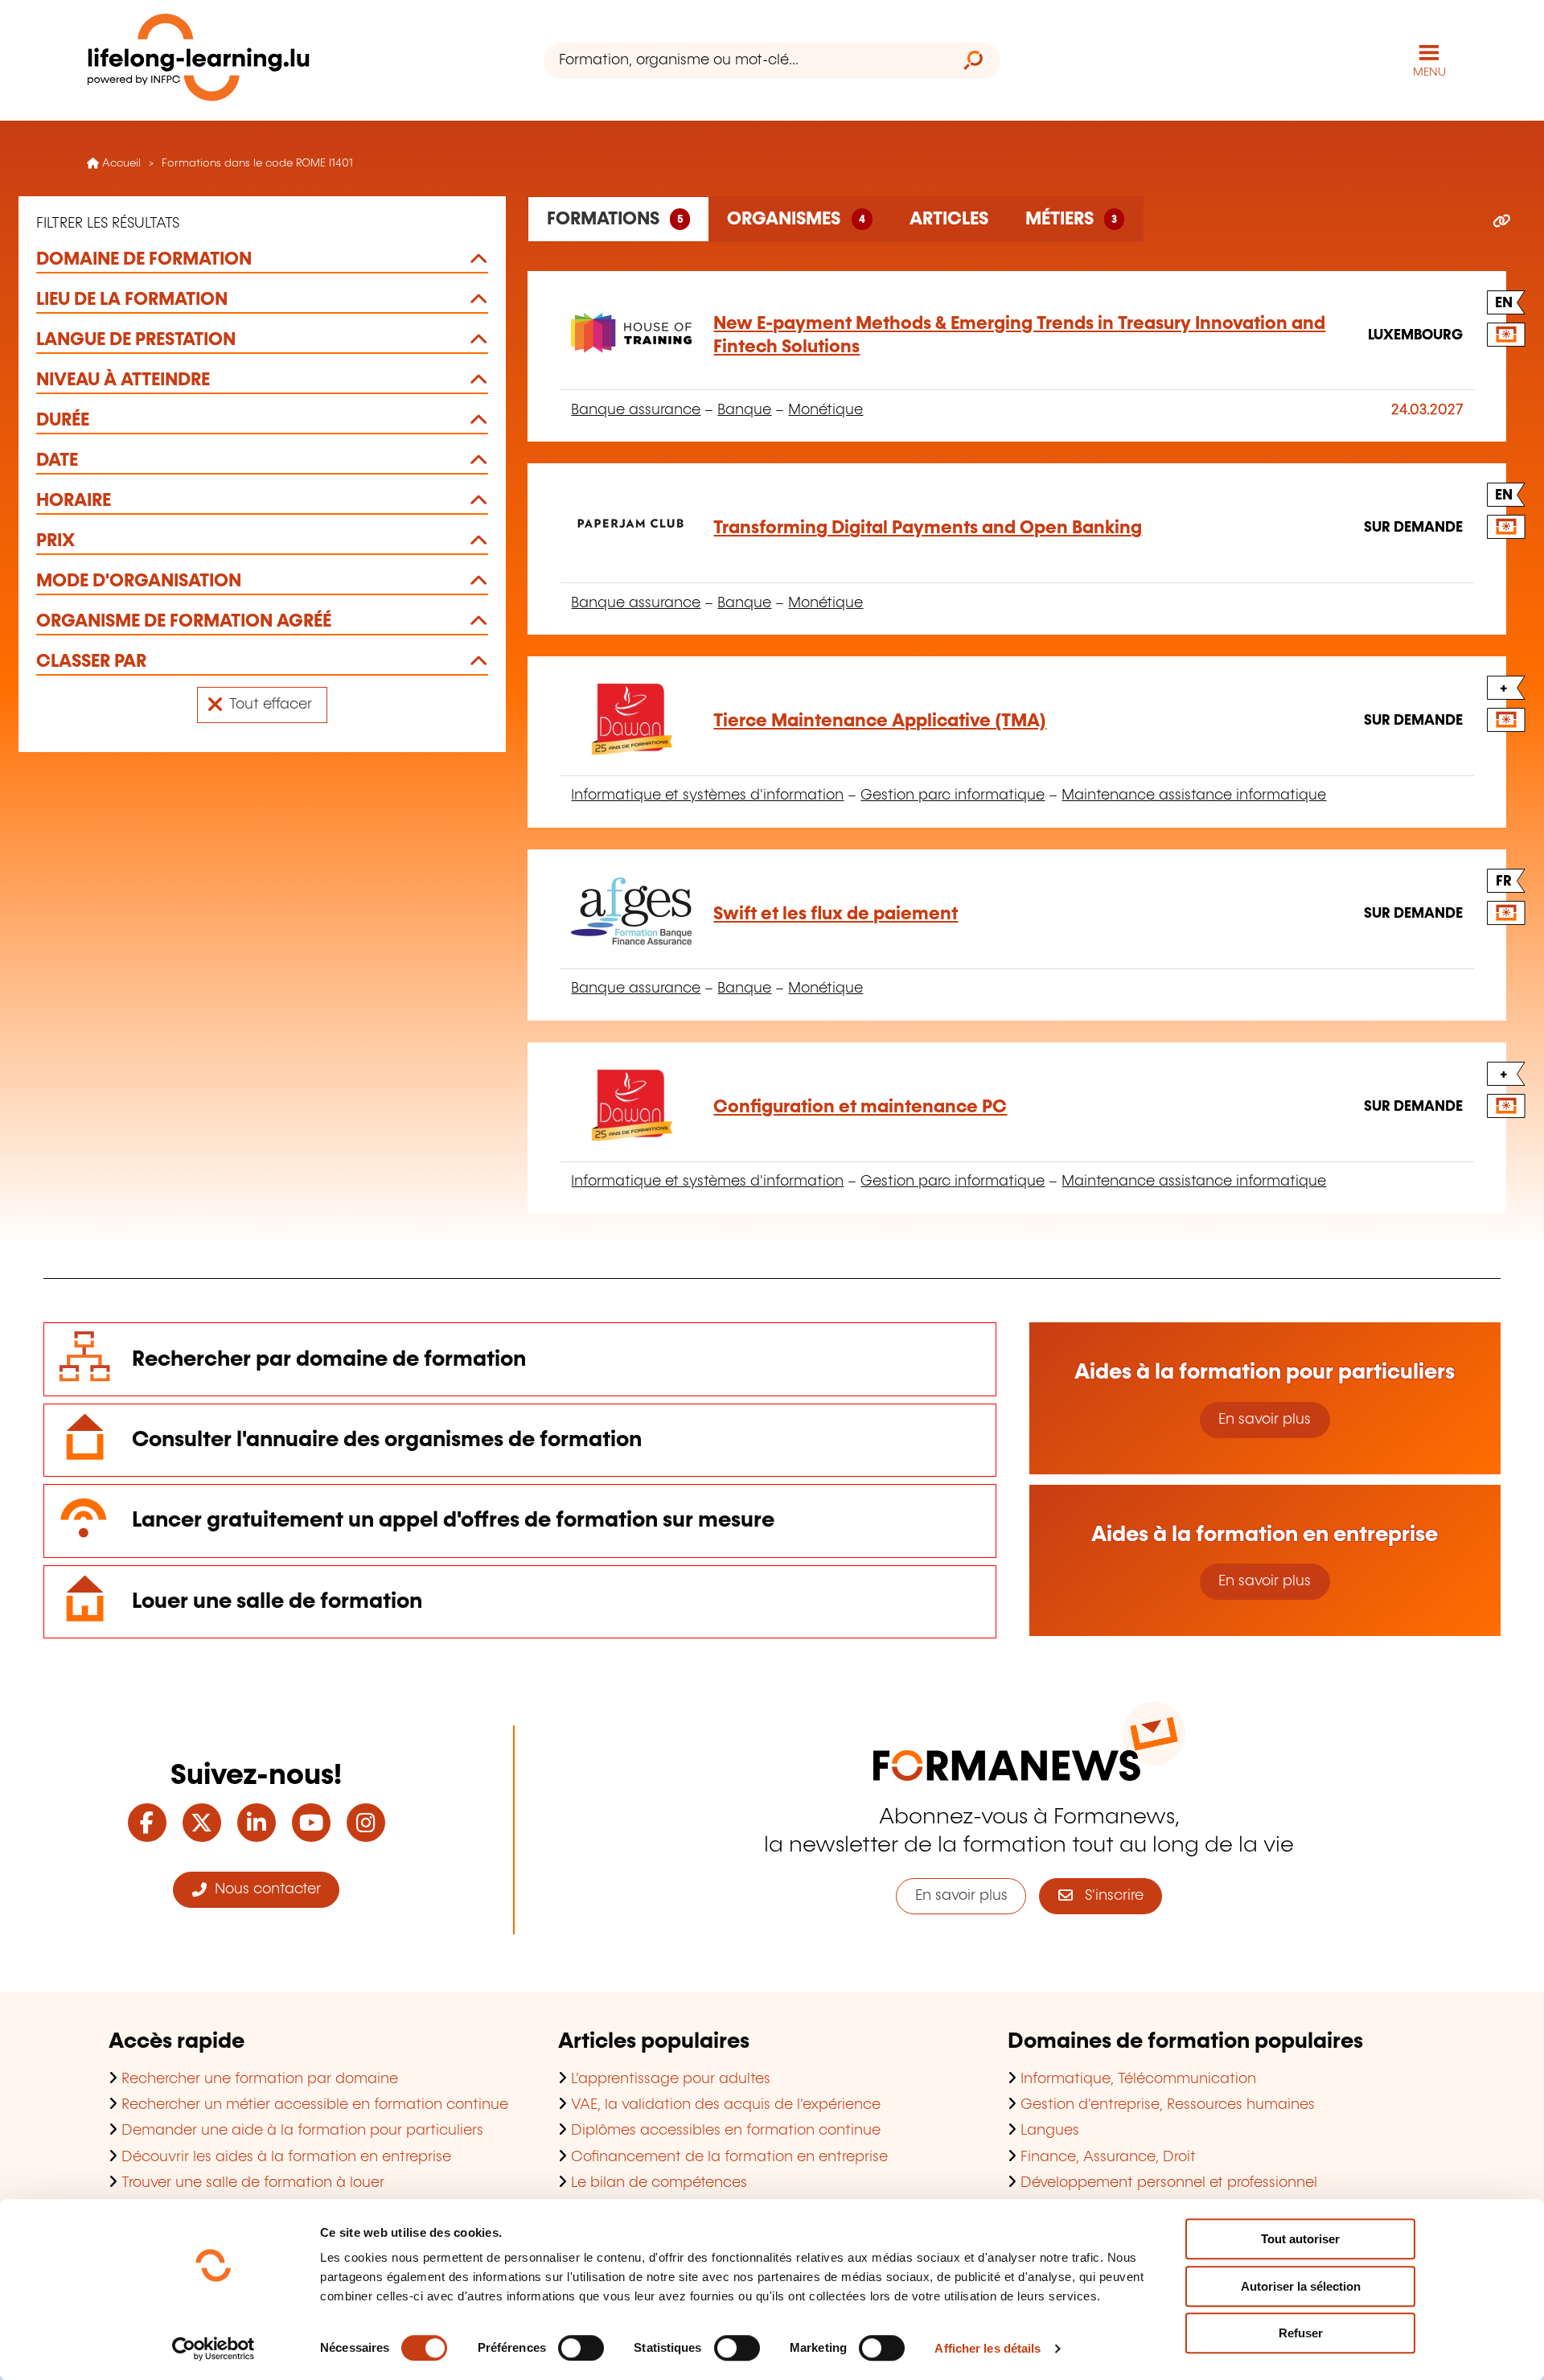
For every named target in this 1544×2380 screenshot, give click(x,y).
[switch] (581, 2348)
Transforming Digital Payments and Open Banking (928, 528)
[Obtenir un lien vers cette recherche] (1502, 222)
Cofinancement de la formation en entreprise (729, 2157)
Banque (744, 410)
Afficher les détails (988, 2348)
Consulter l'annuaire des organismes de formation (387, 1440)
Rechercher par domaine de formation (329, 1360)
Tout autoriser (1300, 2239)
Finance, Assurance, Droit (1108, 2157)
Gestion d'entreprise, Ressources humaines (1168, 2105)
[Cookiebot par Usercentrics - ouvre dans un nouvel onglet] (214, 2349)
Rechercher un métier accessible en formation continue (315, 2105)
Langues (1050, 2131)
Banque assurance (636, 410)
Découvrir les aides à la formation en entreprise (286, 2157)
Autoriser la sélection (1301, 2286)
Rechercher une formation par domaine (260, 2079)
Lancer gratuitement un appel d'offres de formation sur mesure (453, 1521)
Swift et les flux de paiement (836, 914)
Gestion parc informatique (953, 795)
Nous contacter (264, 1889)
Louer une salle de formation (277, 1602)
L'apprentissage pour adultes (671, 2079)
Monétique (825, 410)
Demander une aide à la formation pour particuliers (302, 2131)
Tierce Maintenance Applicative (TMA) (880, 721)
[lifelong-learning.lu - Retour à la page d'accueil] (199, 61)
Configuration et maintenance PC (860, 1107)
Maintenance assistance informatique (1194, 795)
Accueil (120, 163)
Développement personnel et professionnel (1169, 2183)
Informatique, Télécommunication (1138, 2079)
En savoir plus (1265, 1420)
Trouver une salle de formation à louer (253, 2183)
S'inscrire (1108, 1896)
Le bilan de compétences (659, 2183)
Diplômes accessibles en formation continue (726, 2131)
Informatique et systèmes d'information (707, 795)
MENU (1429, 72)
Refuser (1301, 2333)
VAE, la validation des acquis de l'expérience (726, 2105)
